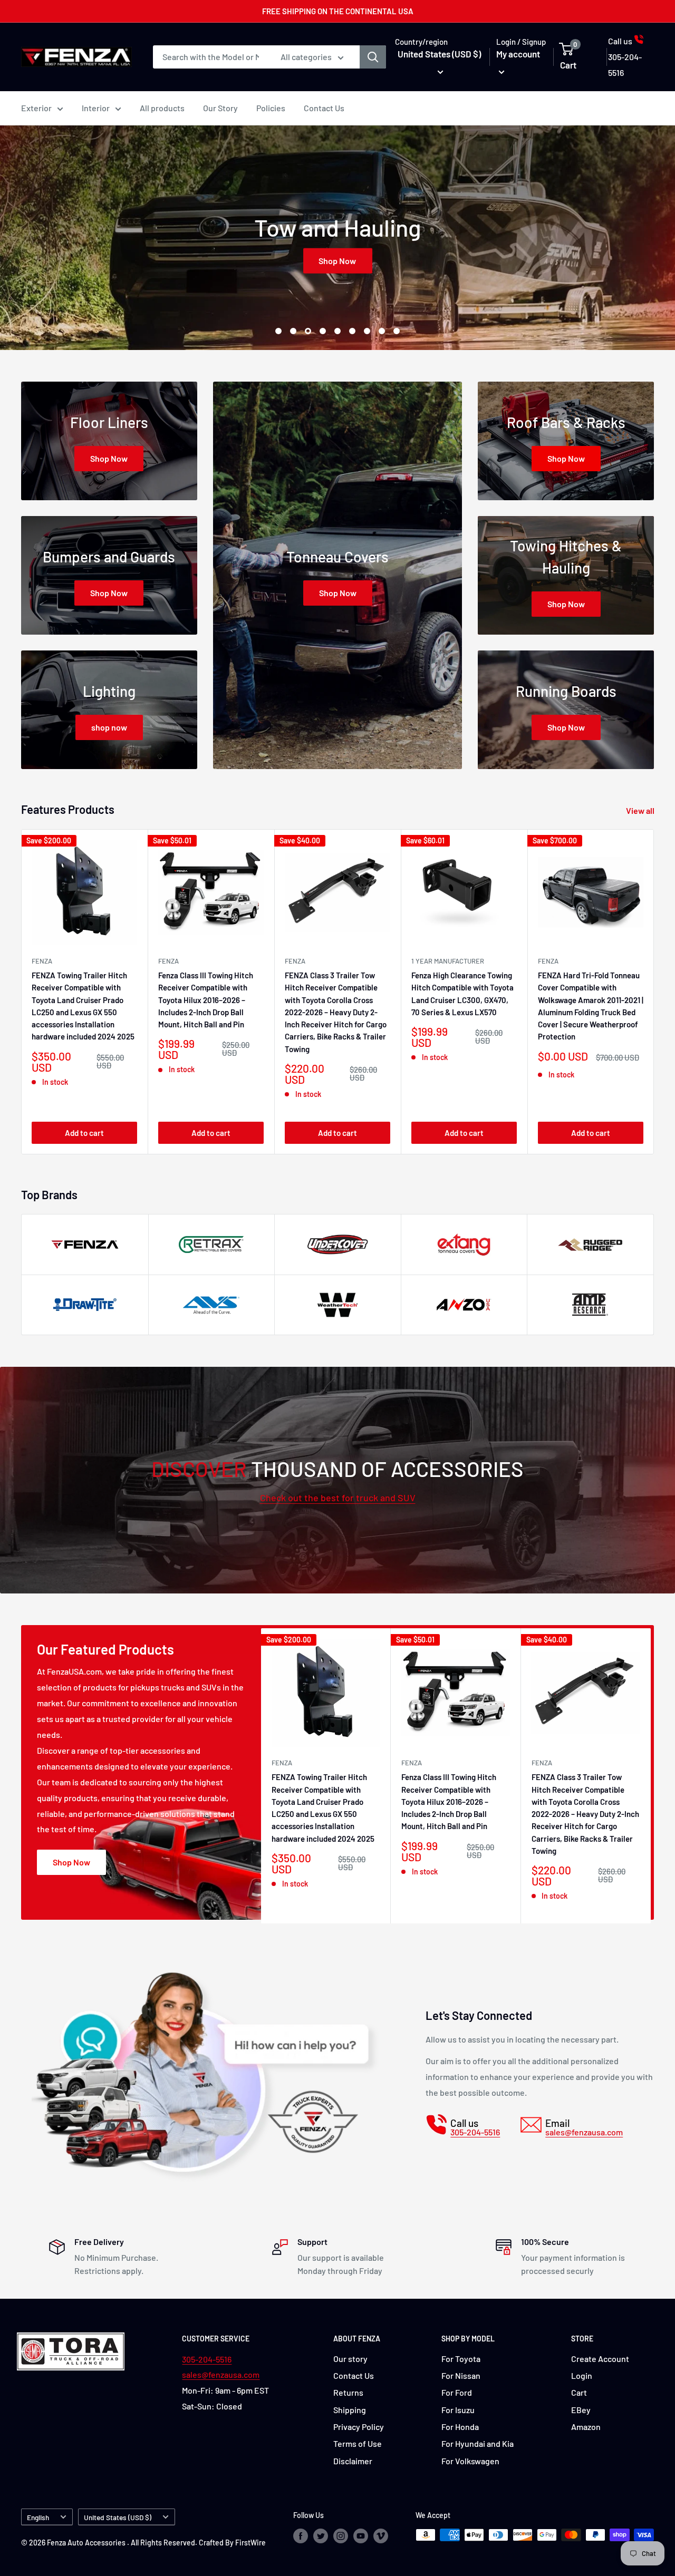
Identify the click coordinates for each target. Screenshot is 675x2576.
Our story (350, 2359)
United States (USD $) (118, 2517)
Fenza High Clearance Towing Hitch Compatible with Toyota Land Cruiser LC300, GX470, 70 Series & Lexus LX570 (462, 994)
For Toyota (461, 2359)
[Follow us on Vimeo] (381, 2536)
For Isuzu (458, 2410)
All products (162, 108)
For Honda (460, 2427)
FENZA (42, 961)
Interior (96, 108)
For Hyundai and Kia (478, 2443)
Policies (271, 108)
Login (582, 2375)
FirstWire (250, 2543)
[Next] (654, 992)
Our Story (220, 108)
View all (641, 810)
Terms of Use (358, 2443)
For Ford (457, 2392)
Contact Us (324, 108)
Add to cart (84, 1133)
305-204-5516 (207, 2359)
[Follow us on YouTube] (361, 2536)
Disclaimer (353, 2461)
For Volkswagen (470, 2461)
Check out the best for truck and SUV (338, 1498)
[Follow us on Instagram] (341, 2536)
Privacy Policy (359, 2427)
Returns (348, 2392)
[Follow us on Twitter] (321, 2536)
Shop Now (338, 260)
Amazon (586, 2427)
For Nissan (461, 2375)
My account (518, 54)
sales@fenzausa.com (221, 2374)
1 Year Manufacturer (448, 961)
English (38, 2517)
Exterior (36, 108)
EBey (581, 2410)
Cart (579, 2392)
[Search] (373, 57)
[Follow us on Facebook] (301, 2536)
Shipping (350, 2410)
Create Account (600, 2359)
